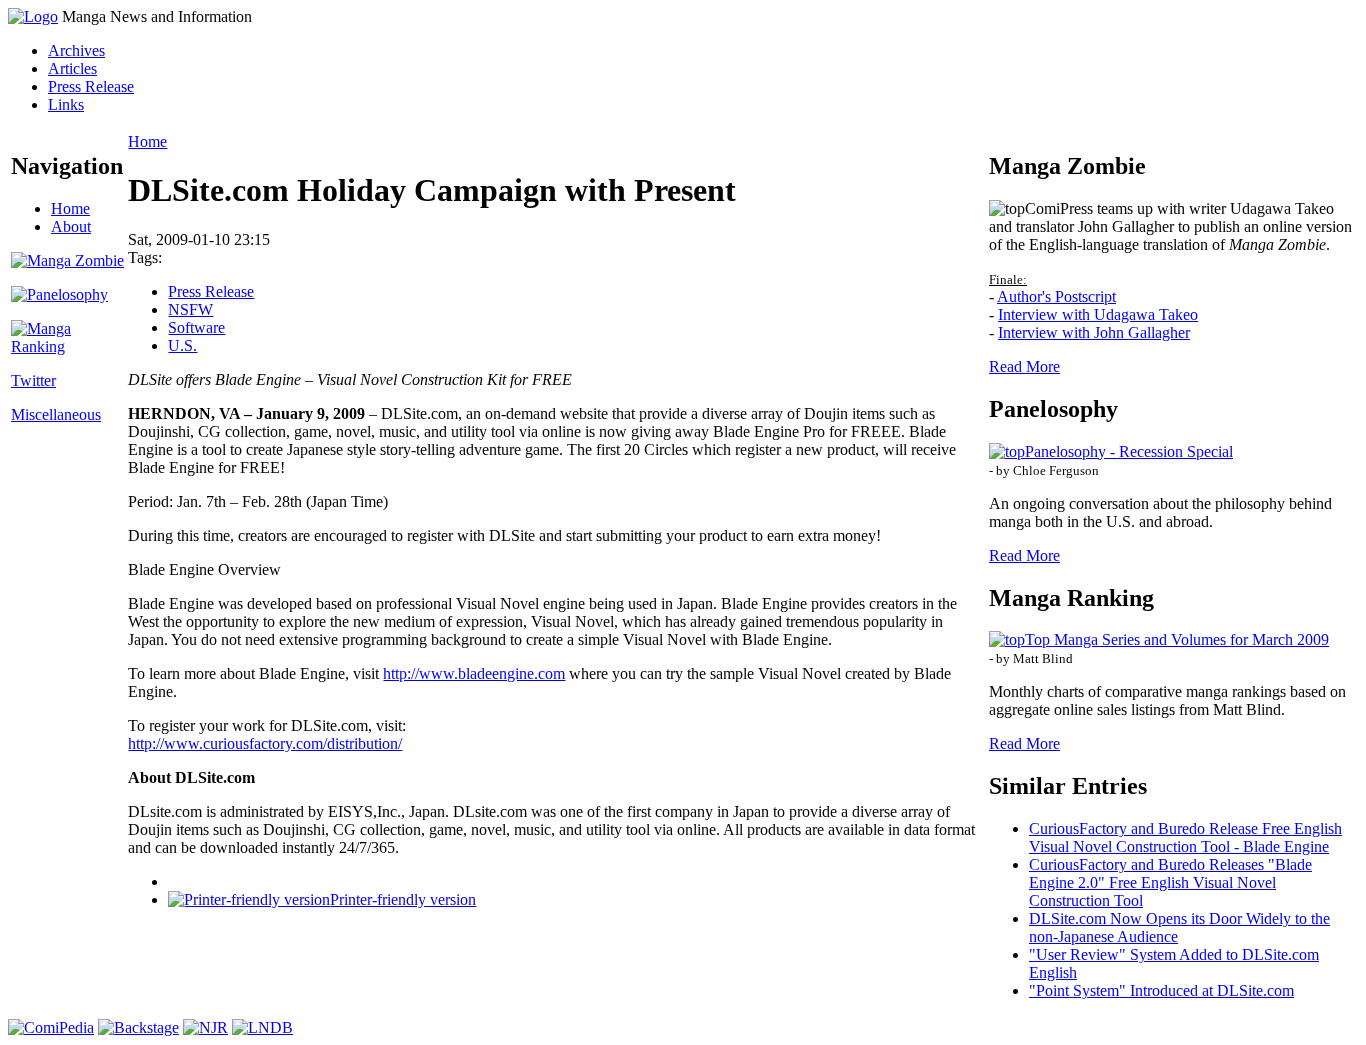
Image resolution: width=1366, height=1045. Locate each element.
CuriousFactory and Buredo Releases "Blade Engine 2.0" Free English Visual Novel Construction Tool (1170, 882)
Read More (1024, 366)
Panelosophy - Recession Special (1129, 451)
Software (196, 327)
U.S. (182, 345)
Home (70, 208)
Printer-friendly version (403, 899)
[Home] (33, 16)
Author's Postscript (1056, 296)
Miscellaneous (56, 414)
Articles (72, 68)
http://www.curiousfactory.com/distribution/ (265, 743)
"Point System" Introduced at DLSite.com (1161, 990)
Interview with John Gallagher (1094, 332)
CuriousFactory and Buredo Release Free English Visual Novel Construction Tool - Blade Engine (1185, 837)
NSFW (190, 309)
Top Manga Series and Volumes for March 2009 (1177, 639)
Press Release (91, 86)
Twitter (33, 380)
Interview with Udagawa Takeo (1098, 314)
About (71, 226)
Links (66, 104)
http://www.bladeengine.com (474, 673)
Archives (76, 50)
